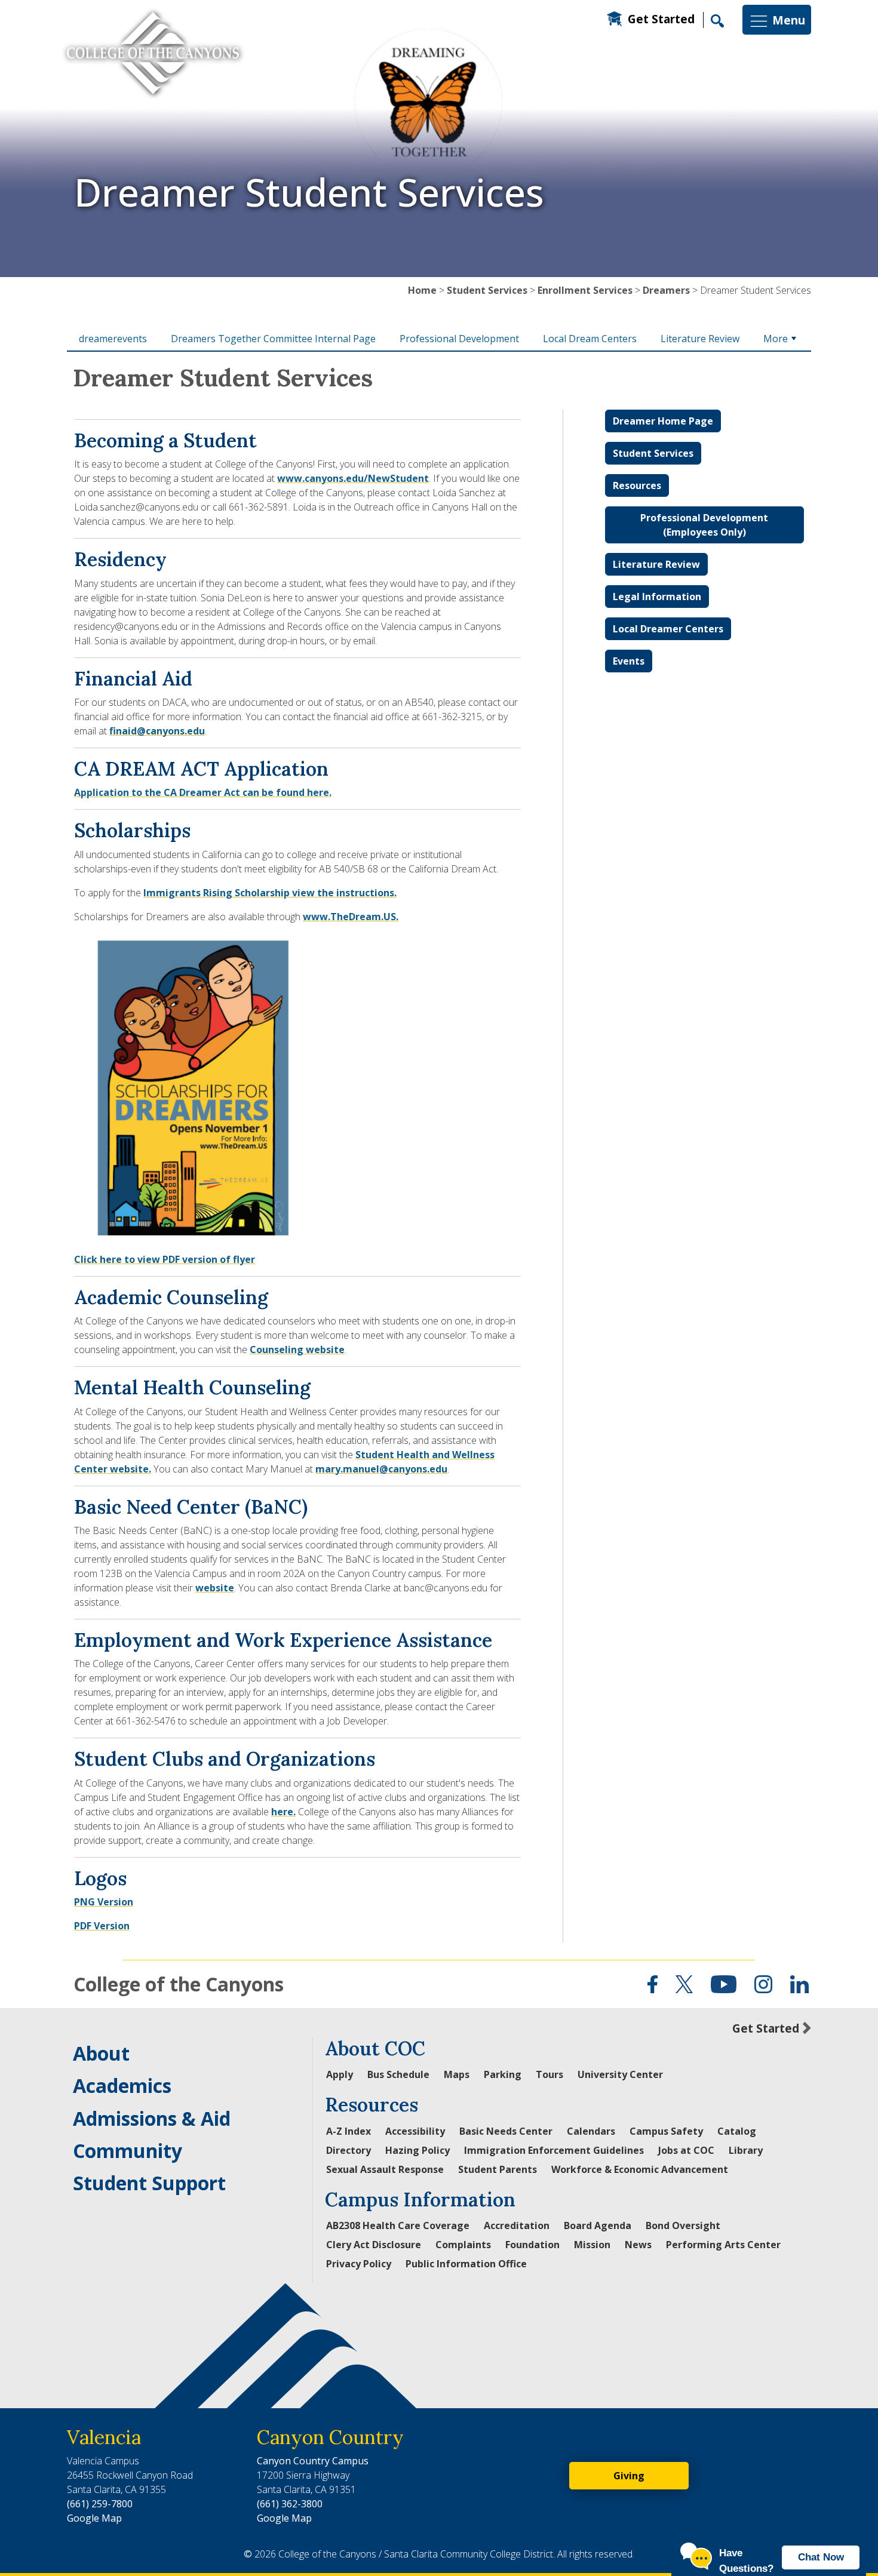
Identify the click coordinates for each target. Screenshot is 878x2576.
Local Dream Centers (590, 339)
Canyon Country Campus (313, 2461)
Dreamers (666, 290)
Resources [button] (637, 485)
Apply (340, 2074)
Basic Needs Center (506, 2131)
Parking (503, 2074)
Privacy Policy (359, 2264)
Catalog (737, 2131)
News (638, 2245)
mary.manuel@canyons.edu (381, 1469)
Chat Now (821, 2557)
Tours (549, 2074)
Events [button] (629, 661)
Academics (122, 2085)
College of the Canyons (179, 1984)
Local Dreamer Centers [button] (668, 629)
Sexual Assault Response (385, 2169)
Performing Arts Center (723, 2245)
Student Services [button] (653, 453)
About (101, 2053)
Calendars (591, 2131)
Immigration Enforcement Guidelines (554, 2150)
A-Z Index (349, 2131)
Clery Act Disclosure (374, 2245)
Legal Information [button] (657, 597)
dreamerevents (113, 339)
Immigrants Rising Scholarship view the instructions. (270, 893)
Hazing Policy (417, 2150)
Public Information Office (466, 2264)
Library (746, 2150)
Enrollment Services (585, 290)
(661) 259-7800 (100, 2504)
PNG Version (104, 1902)
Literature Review (700, 339)
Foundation (532, 2245)
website (215, 1588)
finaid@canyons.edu (157, 731)
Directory (349, 2150)
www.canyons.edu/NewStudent (353, 478)
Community (128, 2151)
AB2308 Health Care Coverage (398, 2225)
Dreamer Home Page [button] (663, 421)
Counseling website (297, 1350)
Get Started (661, 19)
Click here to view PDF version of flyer (165, 1259)
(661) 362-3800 (290, 2504)
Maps (457, 2074)
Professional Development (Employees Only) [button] (704, 525)
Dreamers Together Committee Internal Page (273, 339)
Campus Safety (666, 2131)
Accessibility (415, 2131)
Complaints (463, 2245)
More (776, 339)
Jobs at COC (686, 2150)
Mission (592, 2245)
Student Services (487, 290)
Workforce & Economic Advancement (640, 2169)
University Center (620, 2074)
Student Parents (498, 2169)
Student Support (149, 2183)
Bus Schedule (398, 2074)
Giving (629, 2476)
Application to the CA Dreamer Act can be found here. (203, 792)
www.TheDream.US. (351, 917)
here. (283, 1812)
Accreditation (517, 2225)
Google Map (94, 2518)
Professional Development (459, 339)
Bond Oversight (683, 2225)
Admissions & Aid (152, 2118)
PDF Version (102, 1926)
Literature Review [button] (656, 564)
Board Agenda (598, 2225)
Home (422, 290)
